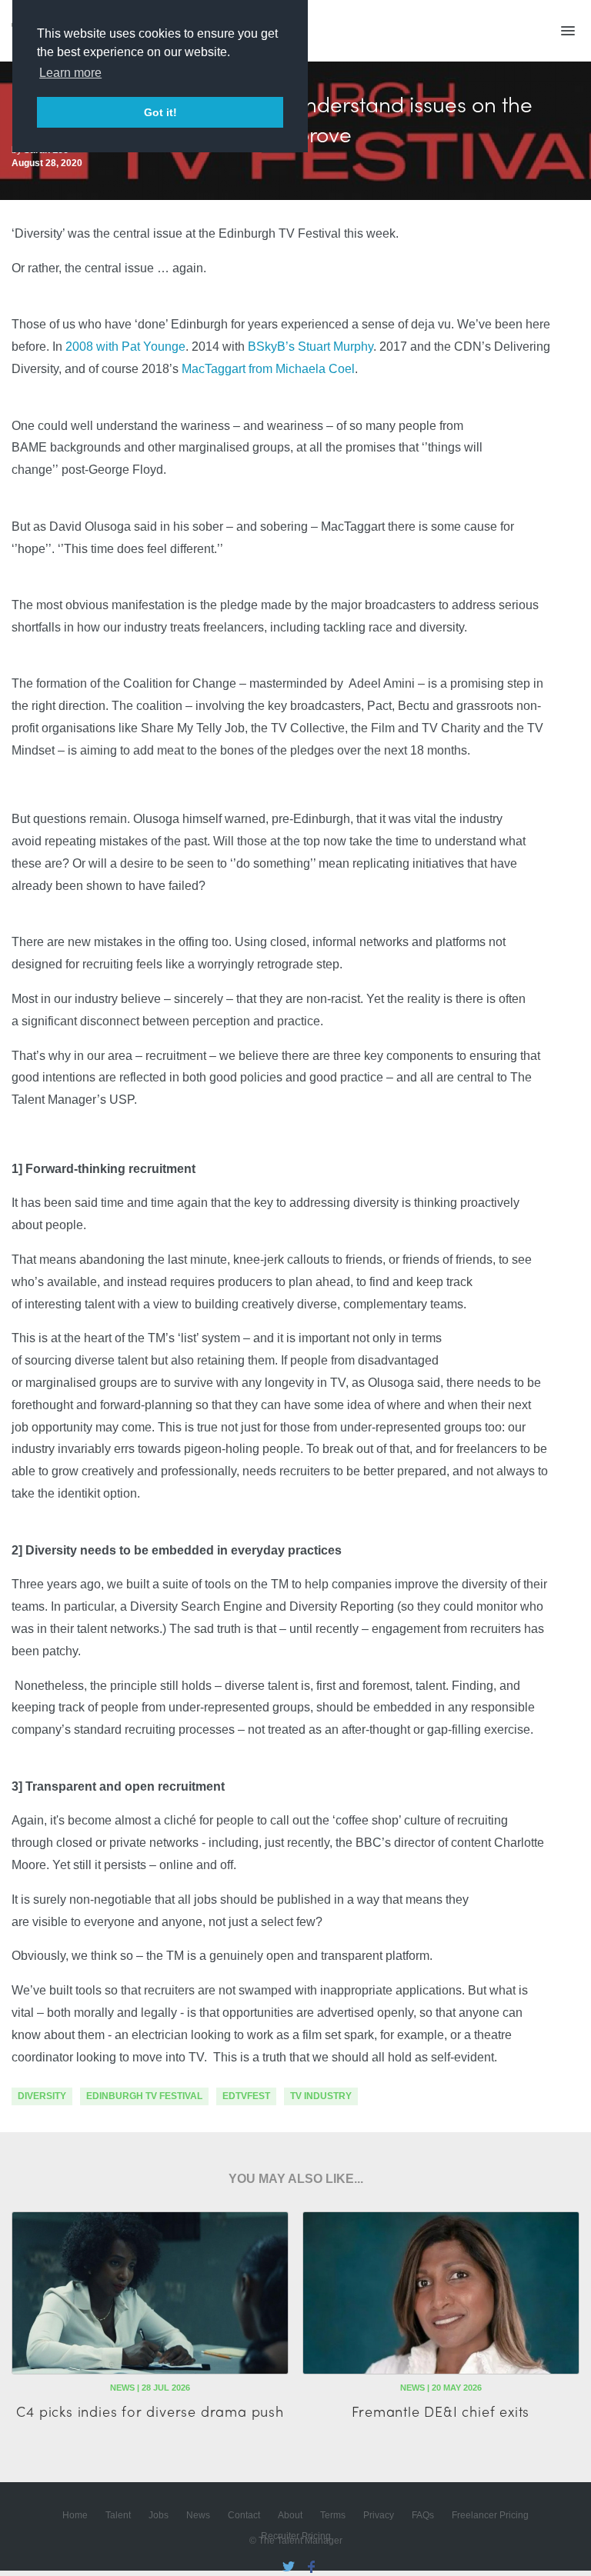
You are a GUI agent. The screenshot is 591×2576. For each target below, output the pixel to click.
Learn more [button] (70, 73)
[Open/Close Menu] (568, 31)
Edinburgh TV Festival (144, 2096)
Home (75, 2515)
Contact (244, 2515)
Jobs (159, 2515)
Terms (333, 2515)
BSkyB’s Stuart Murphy (311, 347)
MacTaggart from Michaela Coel (268, 369)
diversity (42, 2096)
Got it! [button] (160, 112)
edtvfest (246, 2096)
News (198, 2515)
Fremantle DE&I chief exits (441, 2411)
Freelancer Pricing (490, 2515)
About (290, 2515)
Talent (118, 2515)
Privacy (379, 2515)
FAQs (423, 2515)
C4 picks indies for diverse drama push (150, 2411)
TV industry (321, 2096)
